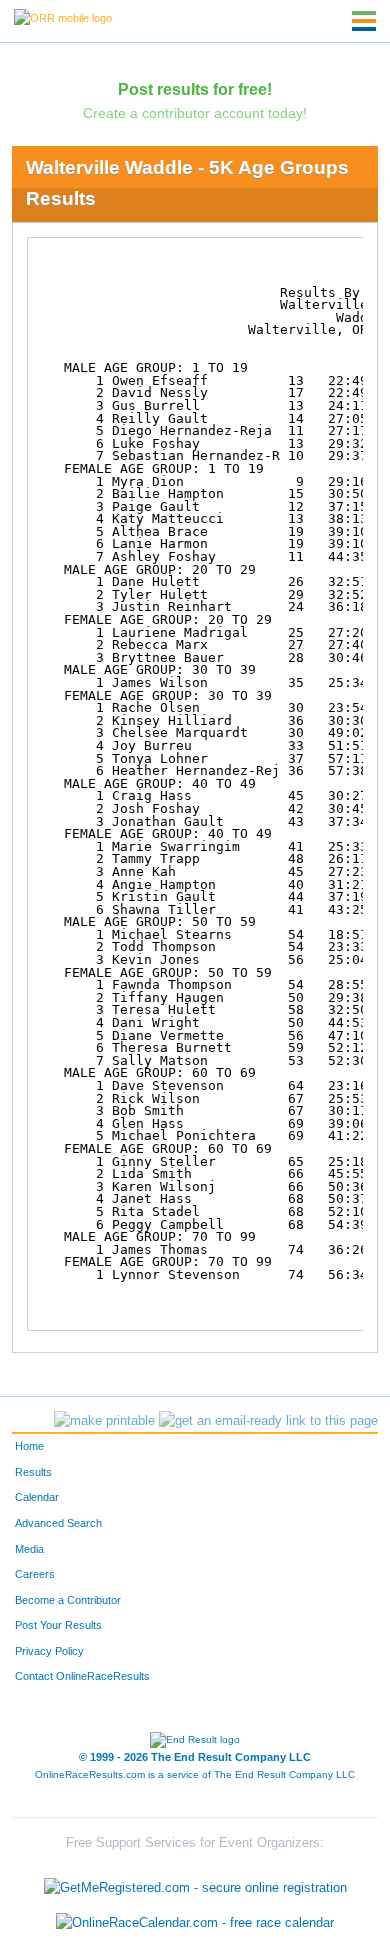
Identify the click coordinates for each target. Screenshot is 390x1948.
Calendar (37, 1497)
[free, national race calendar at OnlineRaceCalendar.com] (195, 1923)
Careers (35, 1574)
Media (29, 1549)
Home (29, 1446)
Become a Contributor (68, 1600)
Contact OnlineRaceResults (82, 1676)
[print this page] (104, 1421)
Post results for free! (195, 89)
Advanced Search (58, 1523)
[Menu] (364, 21)
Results (33, 1472)
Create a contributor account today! (195, 113)
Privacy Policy (49, 1651)
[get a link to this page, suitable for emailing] (268, 1421)
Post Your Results (58, 1625)
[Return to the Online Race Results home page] (63, 17)
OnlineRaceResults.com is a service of (195, 1774)
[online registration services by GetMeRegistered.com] (195, 1882)
